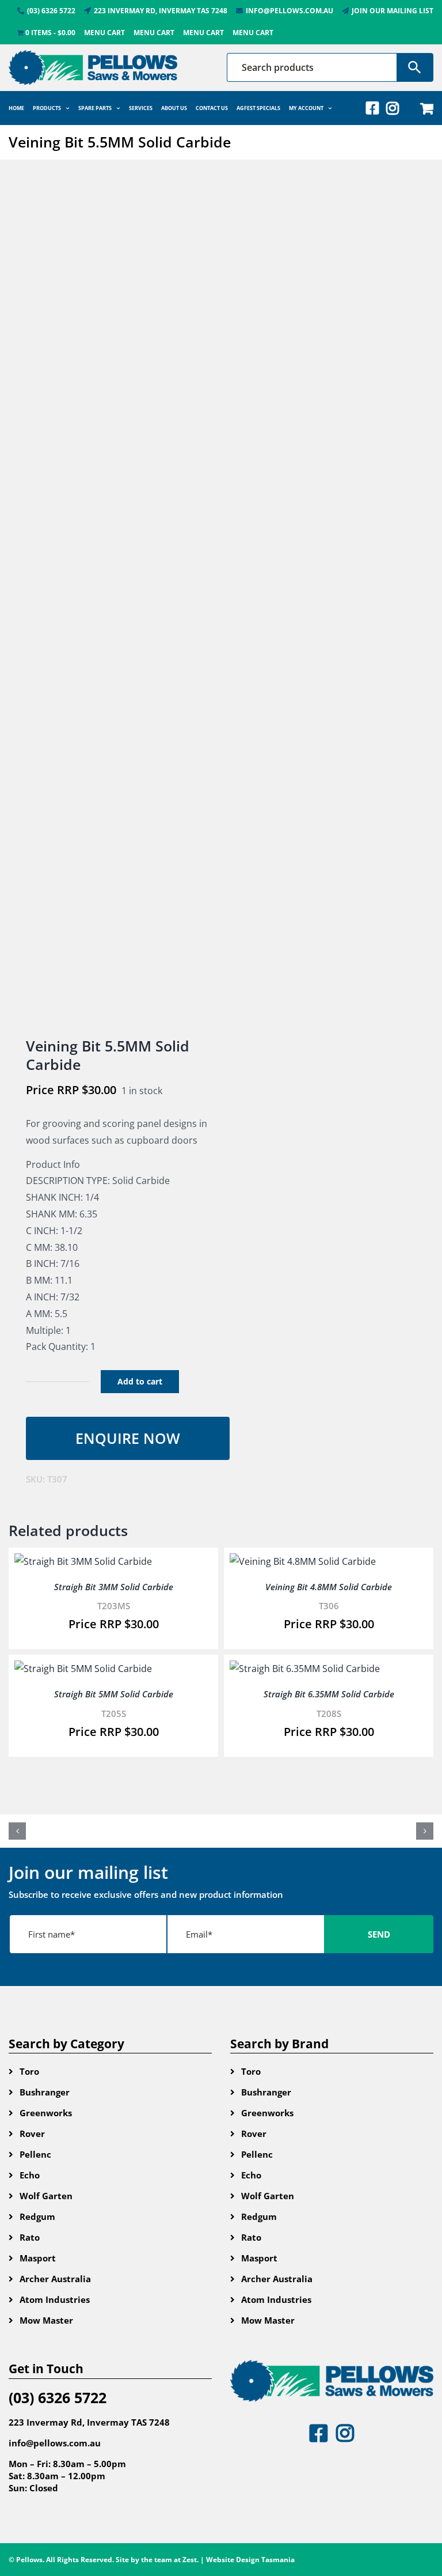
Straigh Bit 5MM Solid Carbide (114, 1694)
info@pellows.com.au (55, 2443)
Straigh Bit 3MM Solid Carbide (114, 1587)
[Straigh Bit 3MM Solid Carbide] (83, 1561)
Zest (190, 2560)
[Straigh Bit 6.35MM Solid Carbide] (305, 1669)
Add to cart (140, 1381)
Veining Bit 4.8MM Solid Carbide (329, 1587)
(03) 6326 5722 (58, 2397)
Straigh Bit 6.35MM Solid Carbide (329, 1694)
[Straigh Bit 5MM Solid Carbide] (83, 1669)
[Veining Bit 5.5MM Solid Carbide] (110, 599)
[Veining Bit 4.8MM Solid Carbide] (303, 1561)
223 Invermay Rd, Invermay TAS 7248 (89, 2422)
